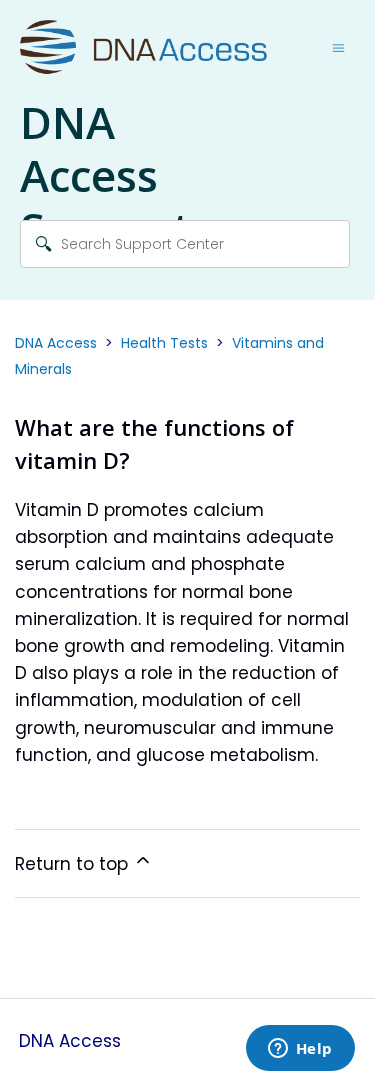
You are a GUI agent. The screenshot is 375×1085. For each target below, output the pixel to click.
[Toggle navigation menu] (338, 48)
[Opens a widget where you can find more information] (300, 1050)
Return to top (74, 864)
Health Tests (164, 343)
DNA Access (56, 343)
